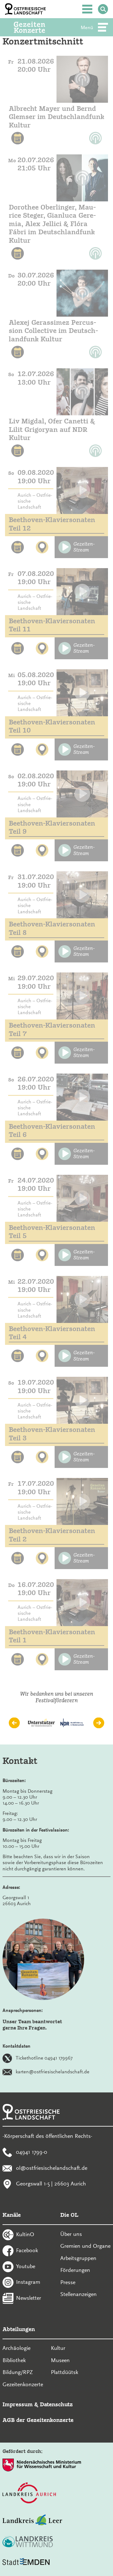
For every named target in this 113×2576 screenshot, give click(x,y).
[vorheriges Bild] (14, 1723)
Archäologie (16, 2348)
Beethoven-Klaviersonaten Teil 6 (52, 1130)
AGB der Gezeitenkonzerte (38, 2420)
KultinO (25, 2234)
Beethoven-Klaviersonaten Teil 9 (52, 827)
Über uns (71, 2234)
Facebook (27, 2250)
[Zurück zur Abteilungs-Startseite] (38, 27)
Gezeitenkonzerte (23, 2384)
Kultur (58, 2348)
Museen (60, 2360)
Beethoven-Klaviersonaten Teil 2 (52, 1535)
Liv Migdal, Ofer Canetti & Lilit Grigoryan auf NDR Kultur (52, 429)
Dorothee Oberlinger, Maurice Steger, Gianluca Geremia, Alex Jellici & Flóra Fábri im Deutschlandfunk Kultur (52, 224)
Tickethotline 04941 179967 (44, 2058)
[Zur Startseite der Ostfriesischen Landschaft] (25, 9)
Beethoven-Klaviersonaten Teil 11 (52, 625)
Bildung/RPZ (18, 2372)
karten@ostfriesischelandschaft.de (53, 2072)
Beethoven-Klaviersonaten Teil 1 (52, 1636)
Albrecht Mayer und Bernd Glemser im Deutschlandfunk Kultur (56, 117)
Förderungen (75, 2270)
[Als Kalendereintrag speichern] (18, 138)
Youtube (26, 2266)
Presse (68, 2282)
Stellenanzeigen (78, 2294)
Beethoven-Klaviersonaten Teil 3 (52, 1434)
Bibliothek (14, 2360)
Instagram (28, 2282)
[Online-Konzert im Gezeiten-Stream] (82, 490)
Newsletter (29, 2298)
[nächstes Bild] (99, 1723)
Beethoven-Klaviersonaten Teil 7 (52, 1029)
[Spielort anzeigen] (42, 547)
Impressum (18, 2404)
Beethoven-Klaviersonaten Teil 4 (52, 1333)
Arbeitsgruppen (78, 2258)
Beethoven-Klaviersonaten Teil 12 (52, 524)
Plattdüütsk (65, 2372)
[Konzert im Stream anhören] (82, 79)
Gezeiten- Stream (84, 547)
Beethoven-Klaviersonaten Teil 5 (52, 1232)
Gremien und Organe (85, 2246)
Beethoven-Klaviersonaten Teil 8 (52, 928)
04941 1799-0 (32, 2152)
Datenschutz (56, 2404)
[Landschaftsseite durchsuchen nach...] (103, 9)
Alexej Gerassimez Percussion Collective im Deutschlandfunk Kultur (53, 331)
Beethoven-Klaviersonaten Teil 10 (52, 726)
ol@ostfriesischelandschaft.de (52, 2168)
